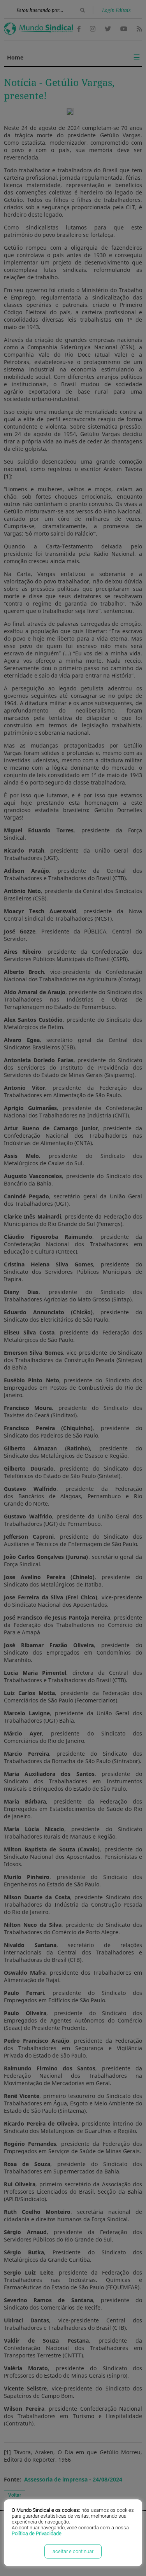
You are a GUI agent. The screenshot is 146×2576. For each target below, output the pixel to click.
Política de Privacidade (37, 2533)
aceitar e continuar (73, 2551)
